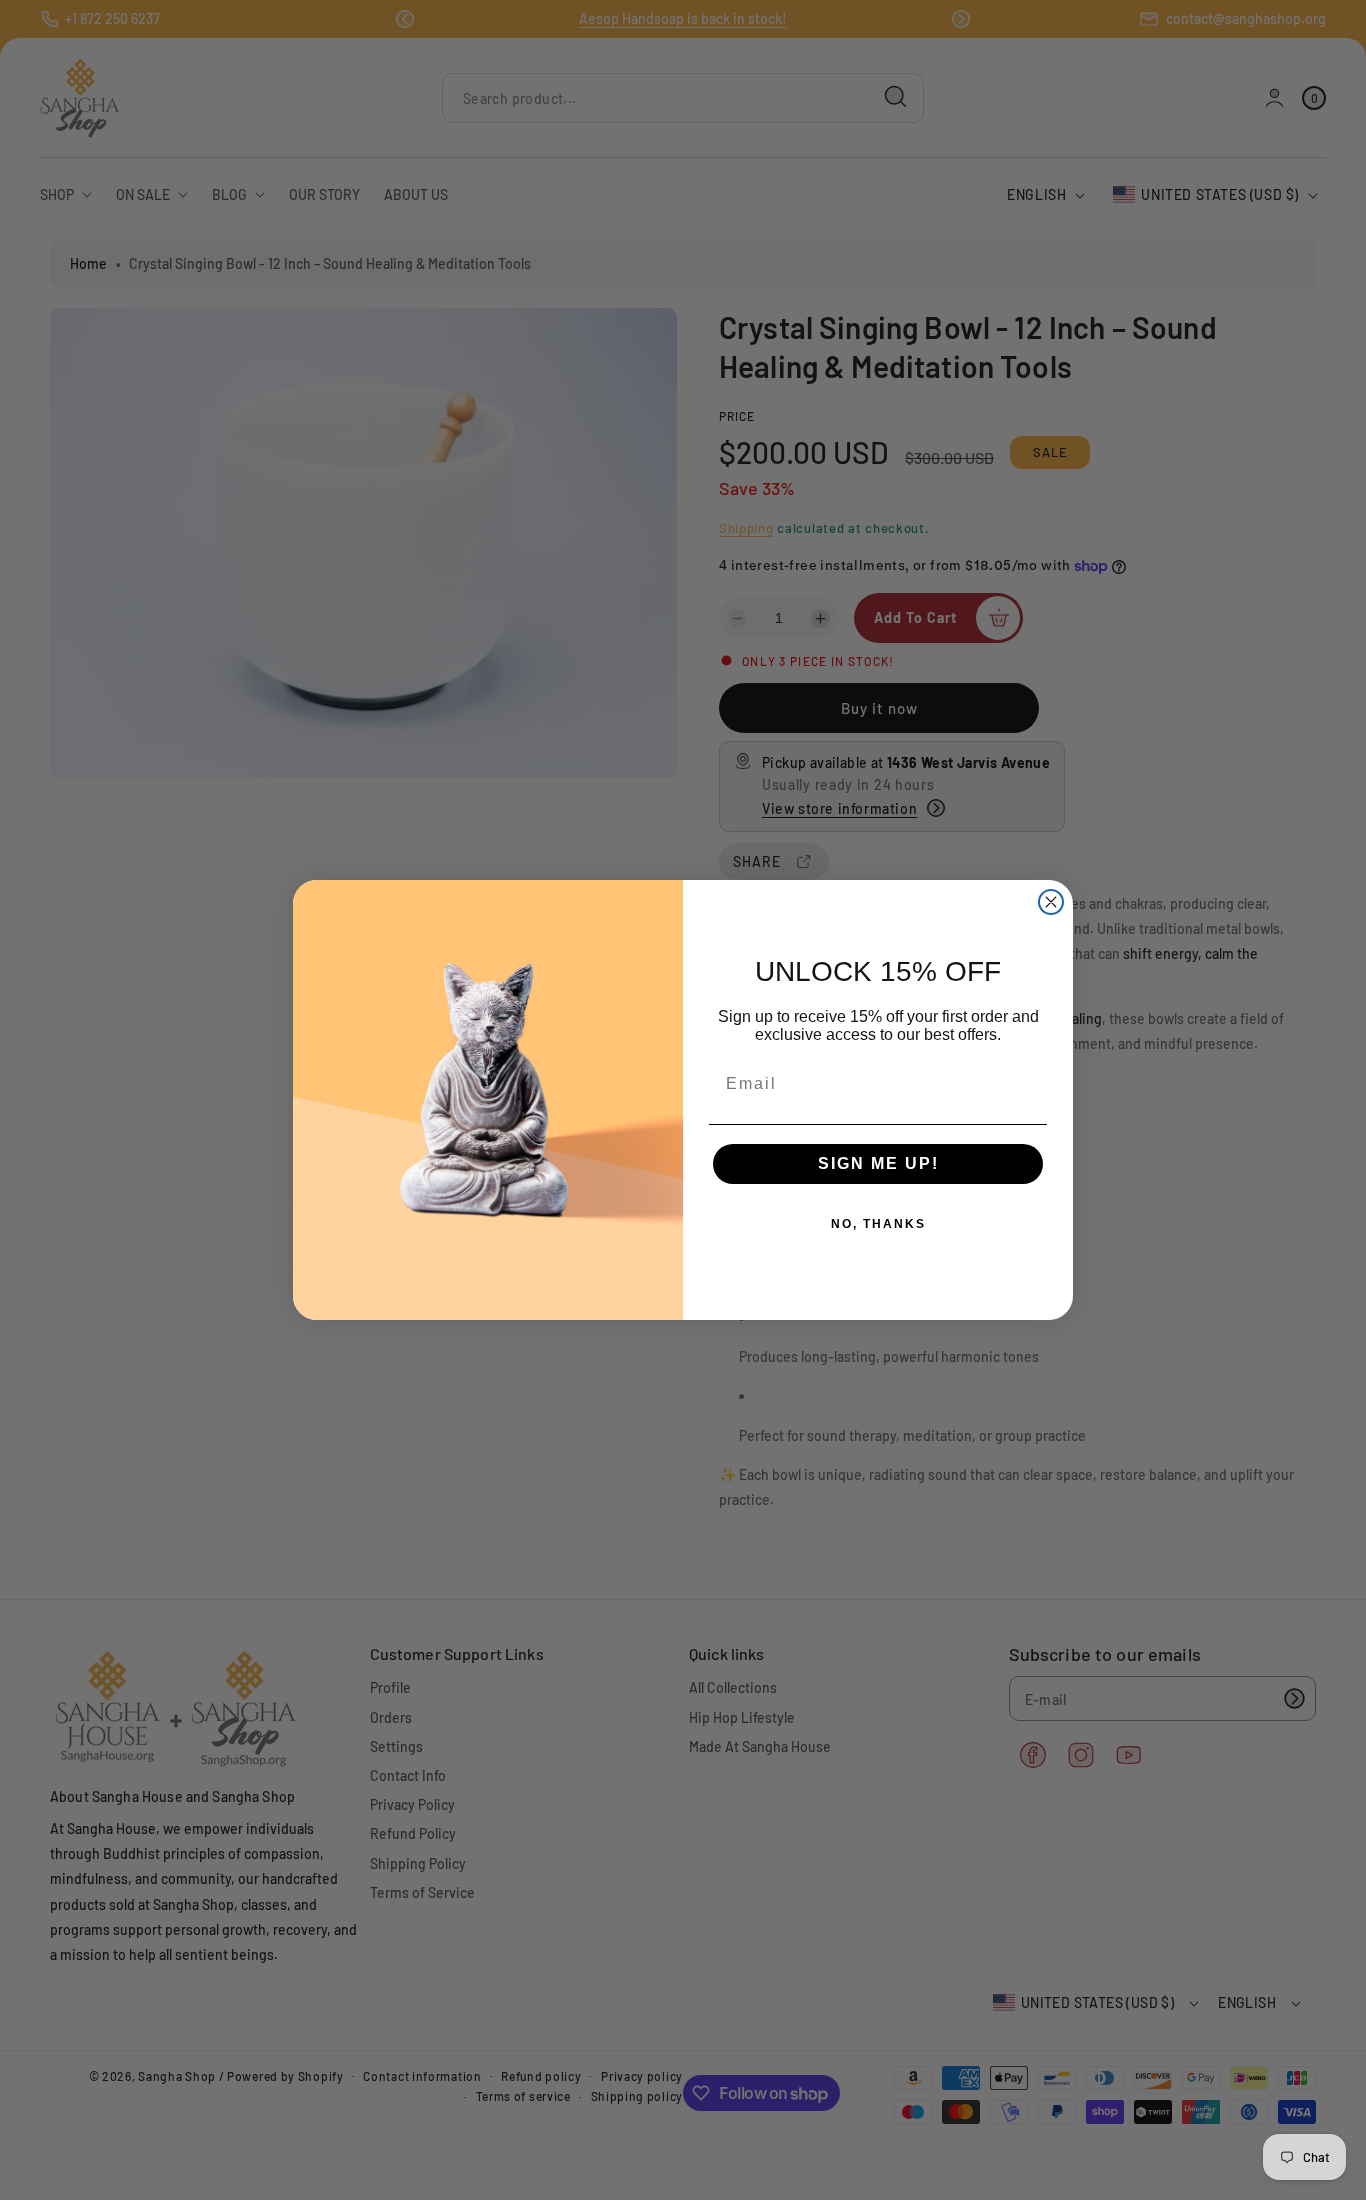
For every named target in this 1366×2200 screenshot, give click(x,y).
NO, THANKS (878, 1224)
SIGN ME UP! (878, 1163)
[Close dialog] (1051, 902)
